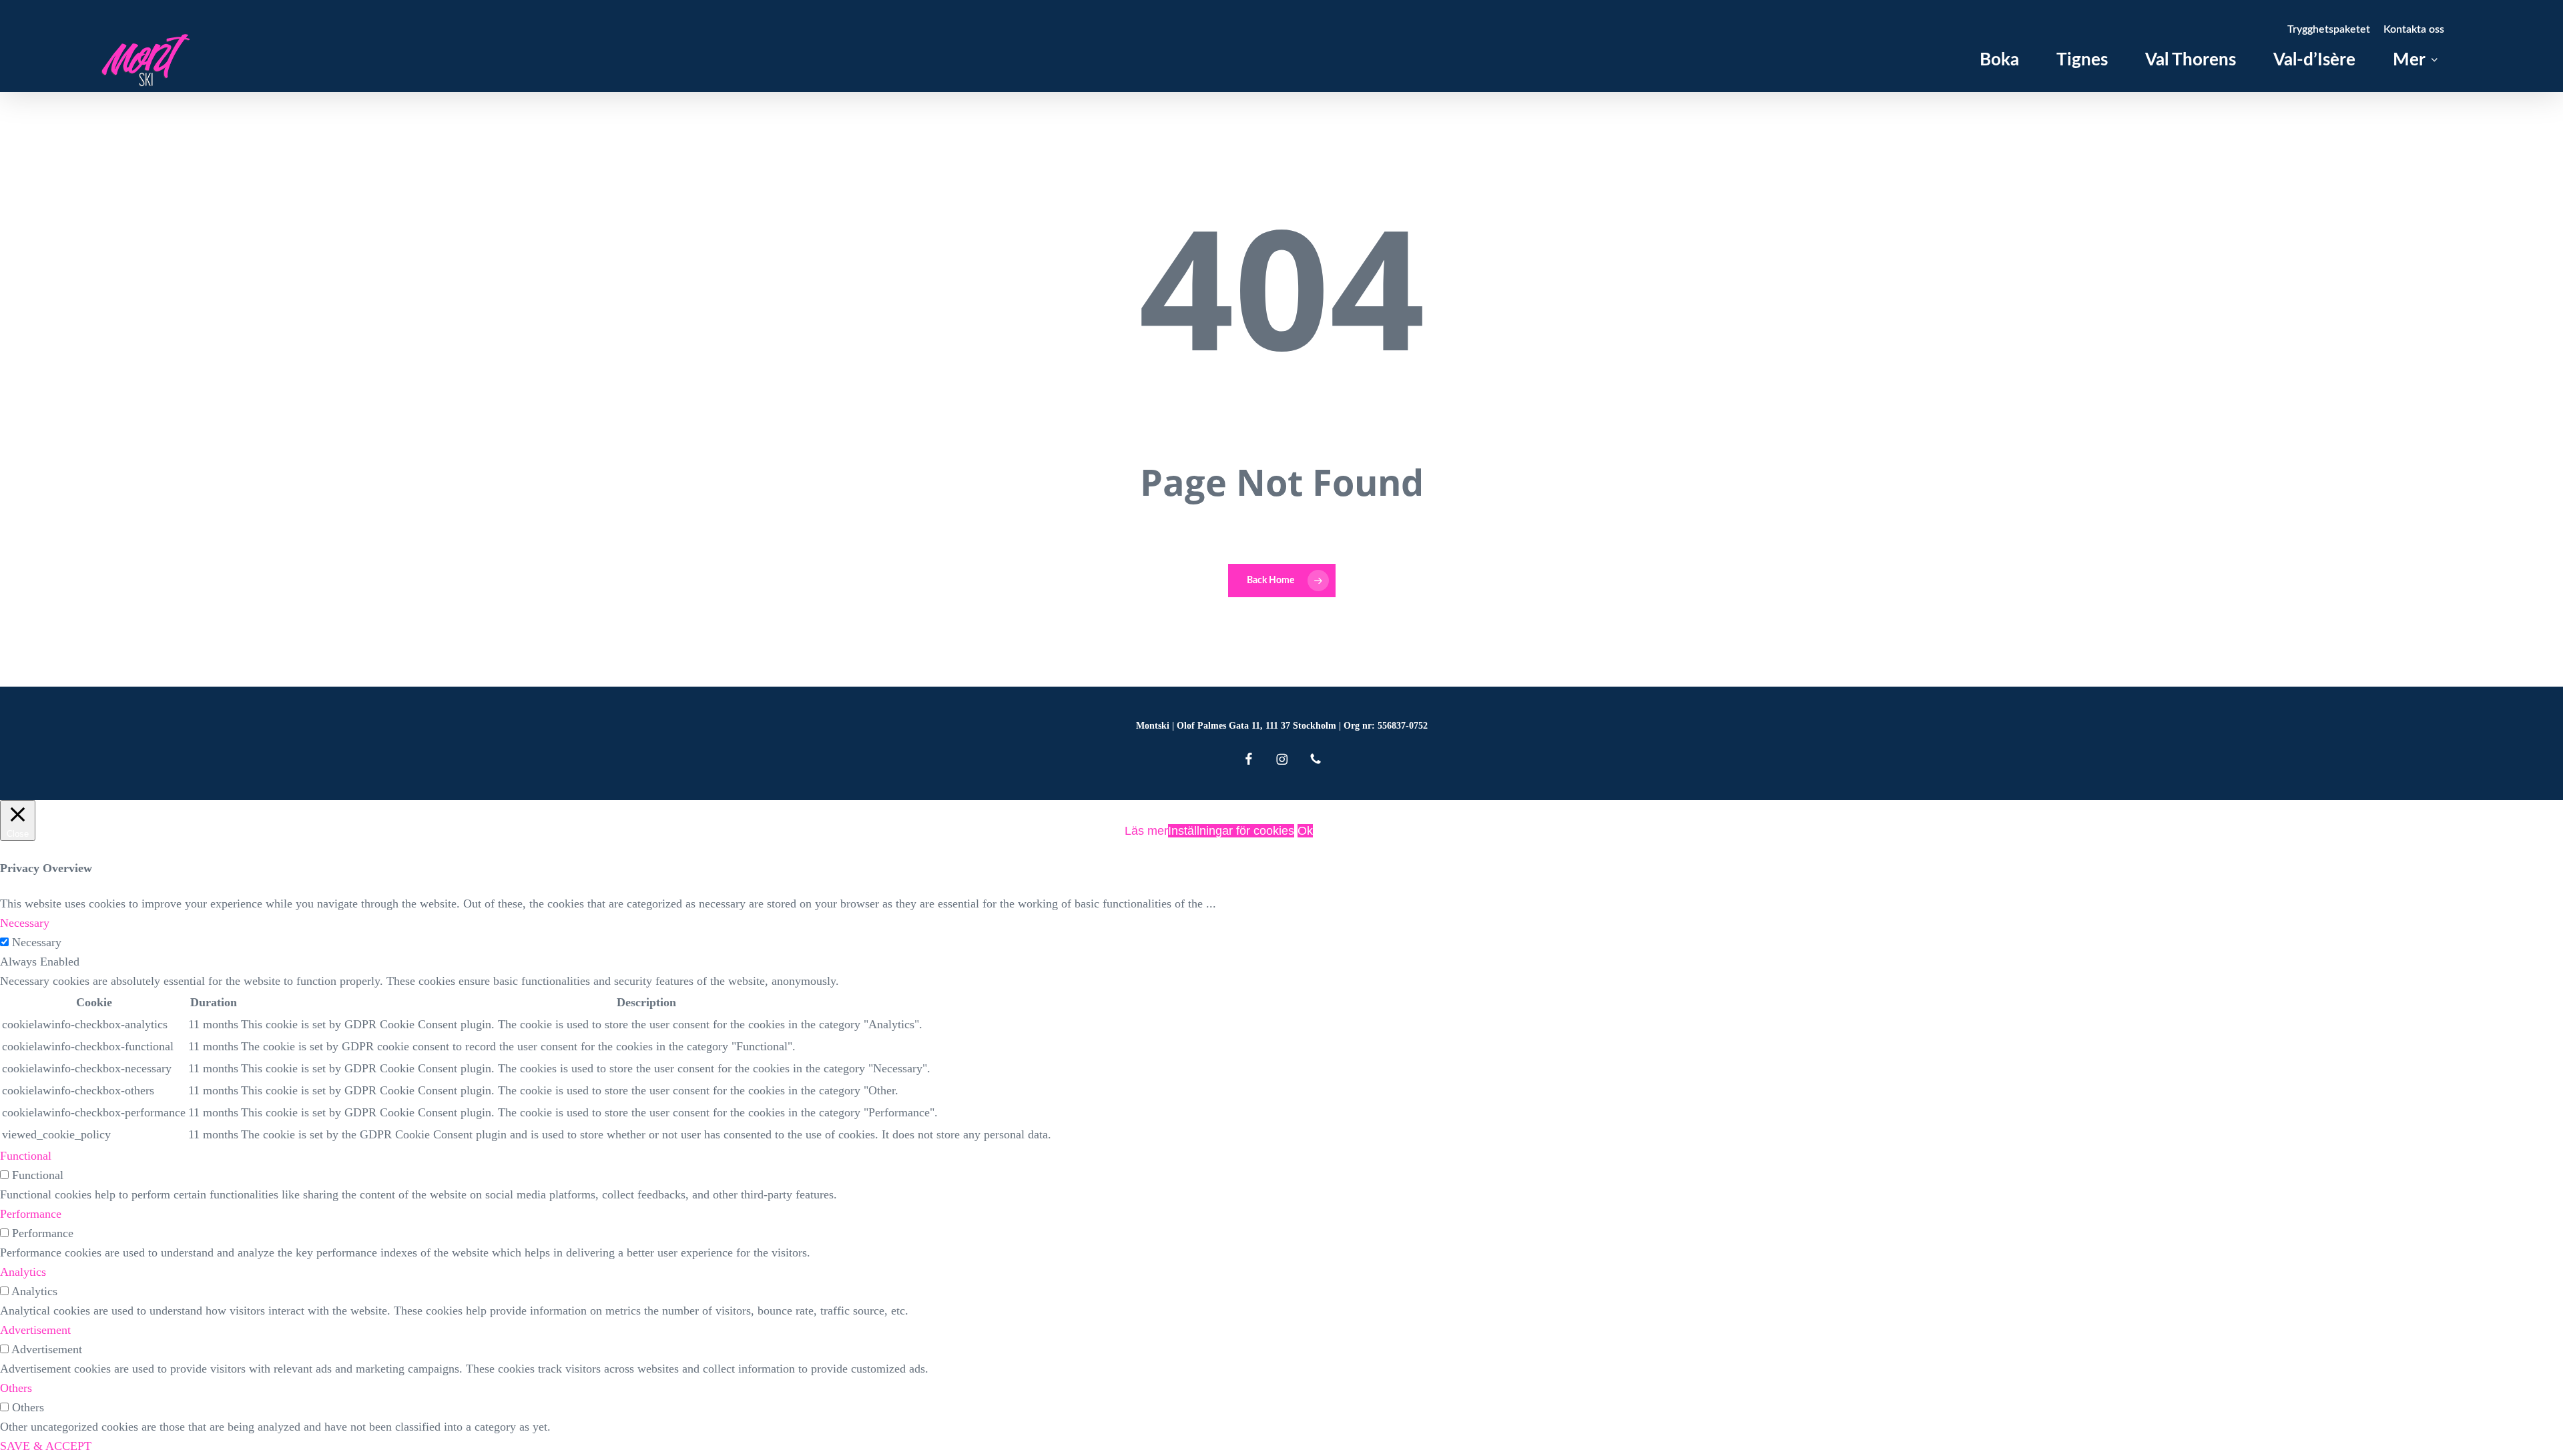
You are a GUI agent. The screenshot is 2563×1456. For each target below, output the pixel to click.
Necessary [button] (25, 923)
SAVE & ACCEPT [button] (46, 1446)
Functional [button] (26, 1156)
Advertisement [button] (35, 1330)
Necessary (37, 942)
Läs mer (1146, 831)
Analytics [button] (23, 1272)
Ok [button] (1305, 831)
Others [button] (16, 1388)
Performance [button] (31, 1214)
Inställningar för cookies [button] (1231, 831)
